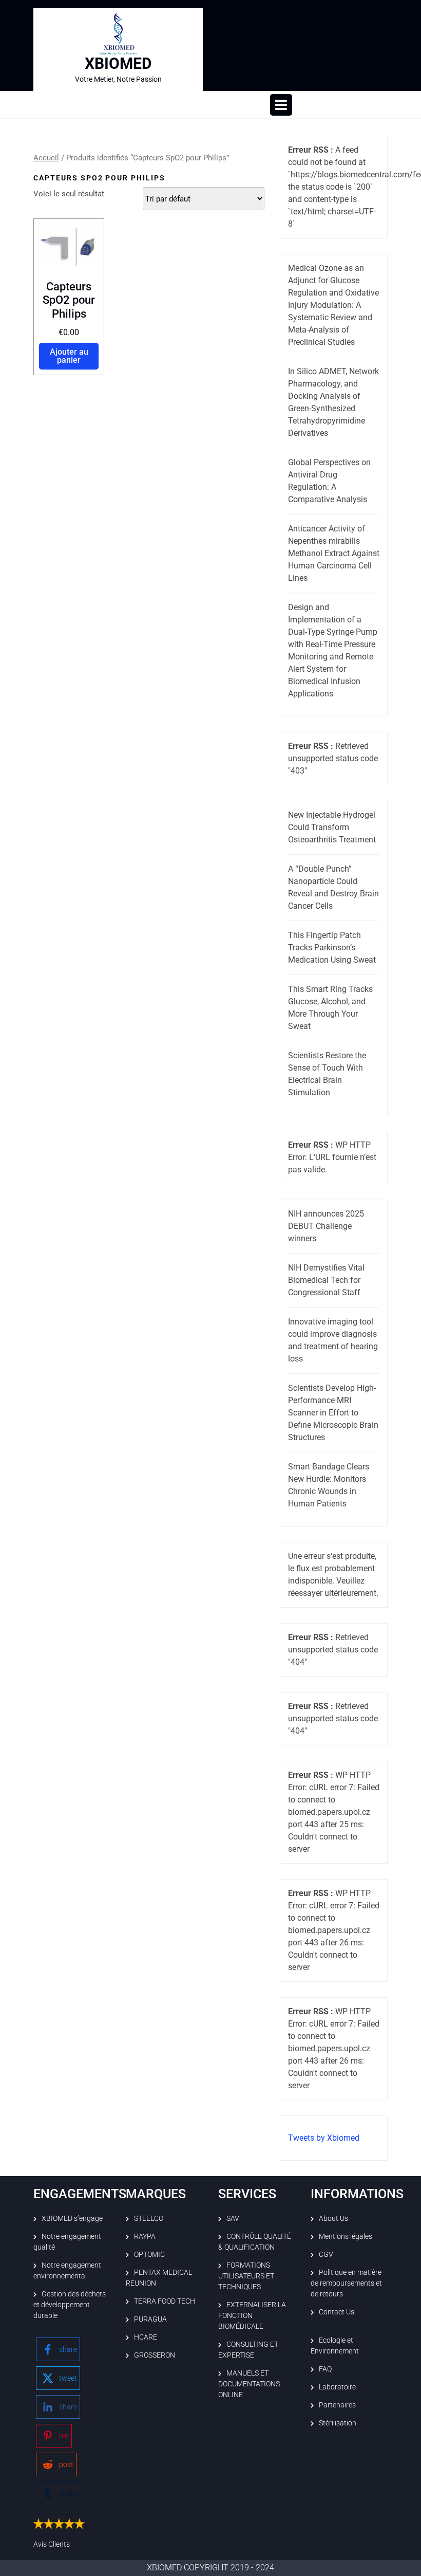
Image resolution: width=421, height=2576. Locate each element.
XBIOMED (118, 63)
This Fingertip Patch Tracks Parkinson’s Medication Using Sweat (332, 947)
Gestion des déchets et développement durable (70, 2305)
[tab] (281, 105)
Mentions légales (346, 2236)
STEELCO (149, 2218)
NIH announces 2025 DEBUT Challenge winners (326, 1226)
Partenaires (337, 2405)
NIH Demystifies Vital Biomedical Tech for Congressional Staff (326, 1280)
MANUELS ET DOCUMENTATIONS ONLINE (249, 2384)
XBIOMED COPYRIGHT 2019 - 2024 (210, 2568)
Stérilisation (338, 2423)
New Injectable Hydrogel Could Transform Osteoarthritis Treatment (332, 827)
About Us (333, 2218)
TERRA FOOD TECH (165, 2301)
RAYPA (145, 2236)
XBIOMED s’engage (72, 2218)
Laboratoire (337, 2387)
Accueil (46, 158)
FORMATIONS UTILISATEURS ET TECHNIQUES (246, 2276)
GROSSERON (155, 2355)
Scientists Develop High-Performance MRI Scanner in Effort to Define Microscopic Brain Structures (333, 1413)
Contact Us (337, 2312)
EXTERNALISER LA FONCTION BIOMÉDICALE (252, 2315)
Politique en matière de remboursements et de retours (346, 2283)
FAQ (325, 2369)
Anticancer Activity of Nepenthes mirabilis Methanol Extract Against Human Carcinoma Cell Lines (334, 553)
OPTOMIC (149, 2254)
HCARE (146, 2337)
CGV (326, 2254)
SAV (233, 2218)
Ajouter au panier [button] (69, 356)
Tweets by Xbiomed (324, 2138)
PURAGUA (150, 2319)
